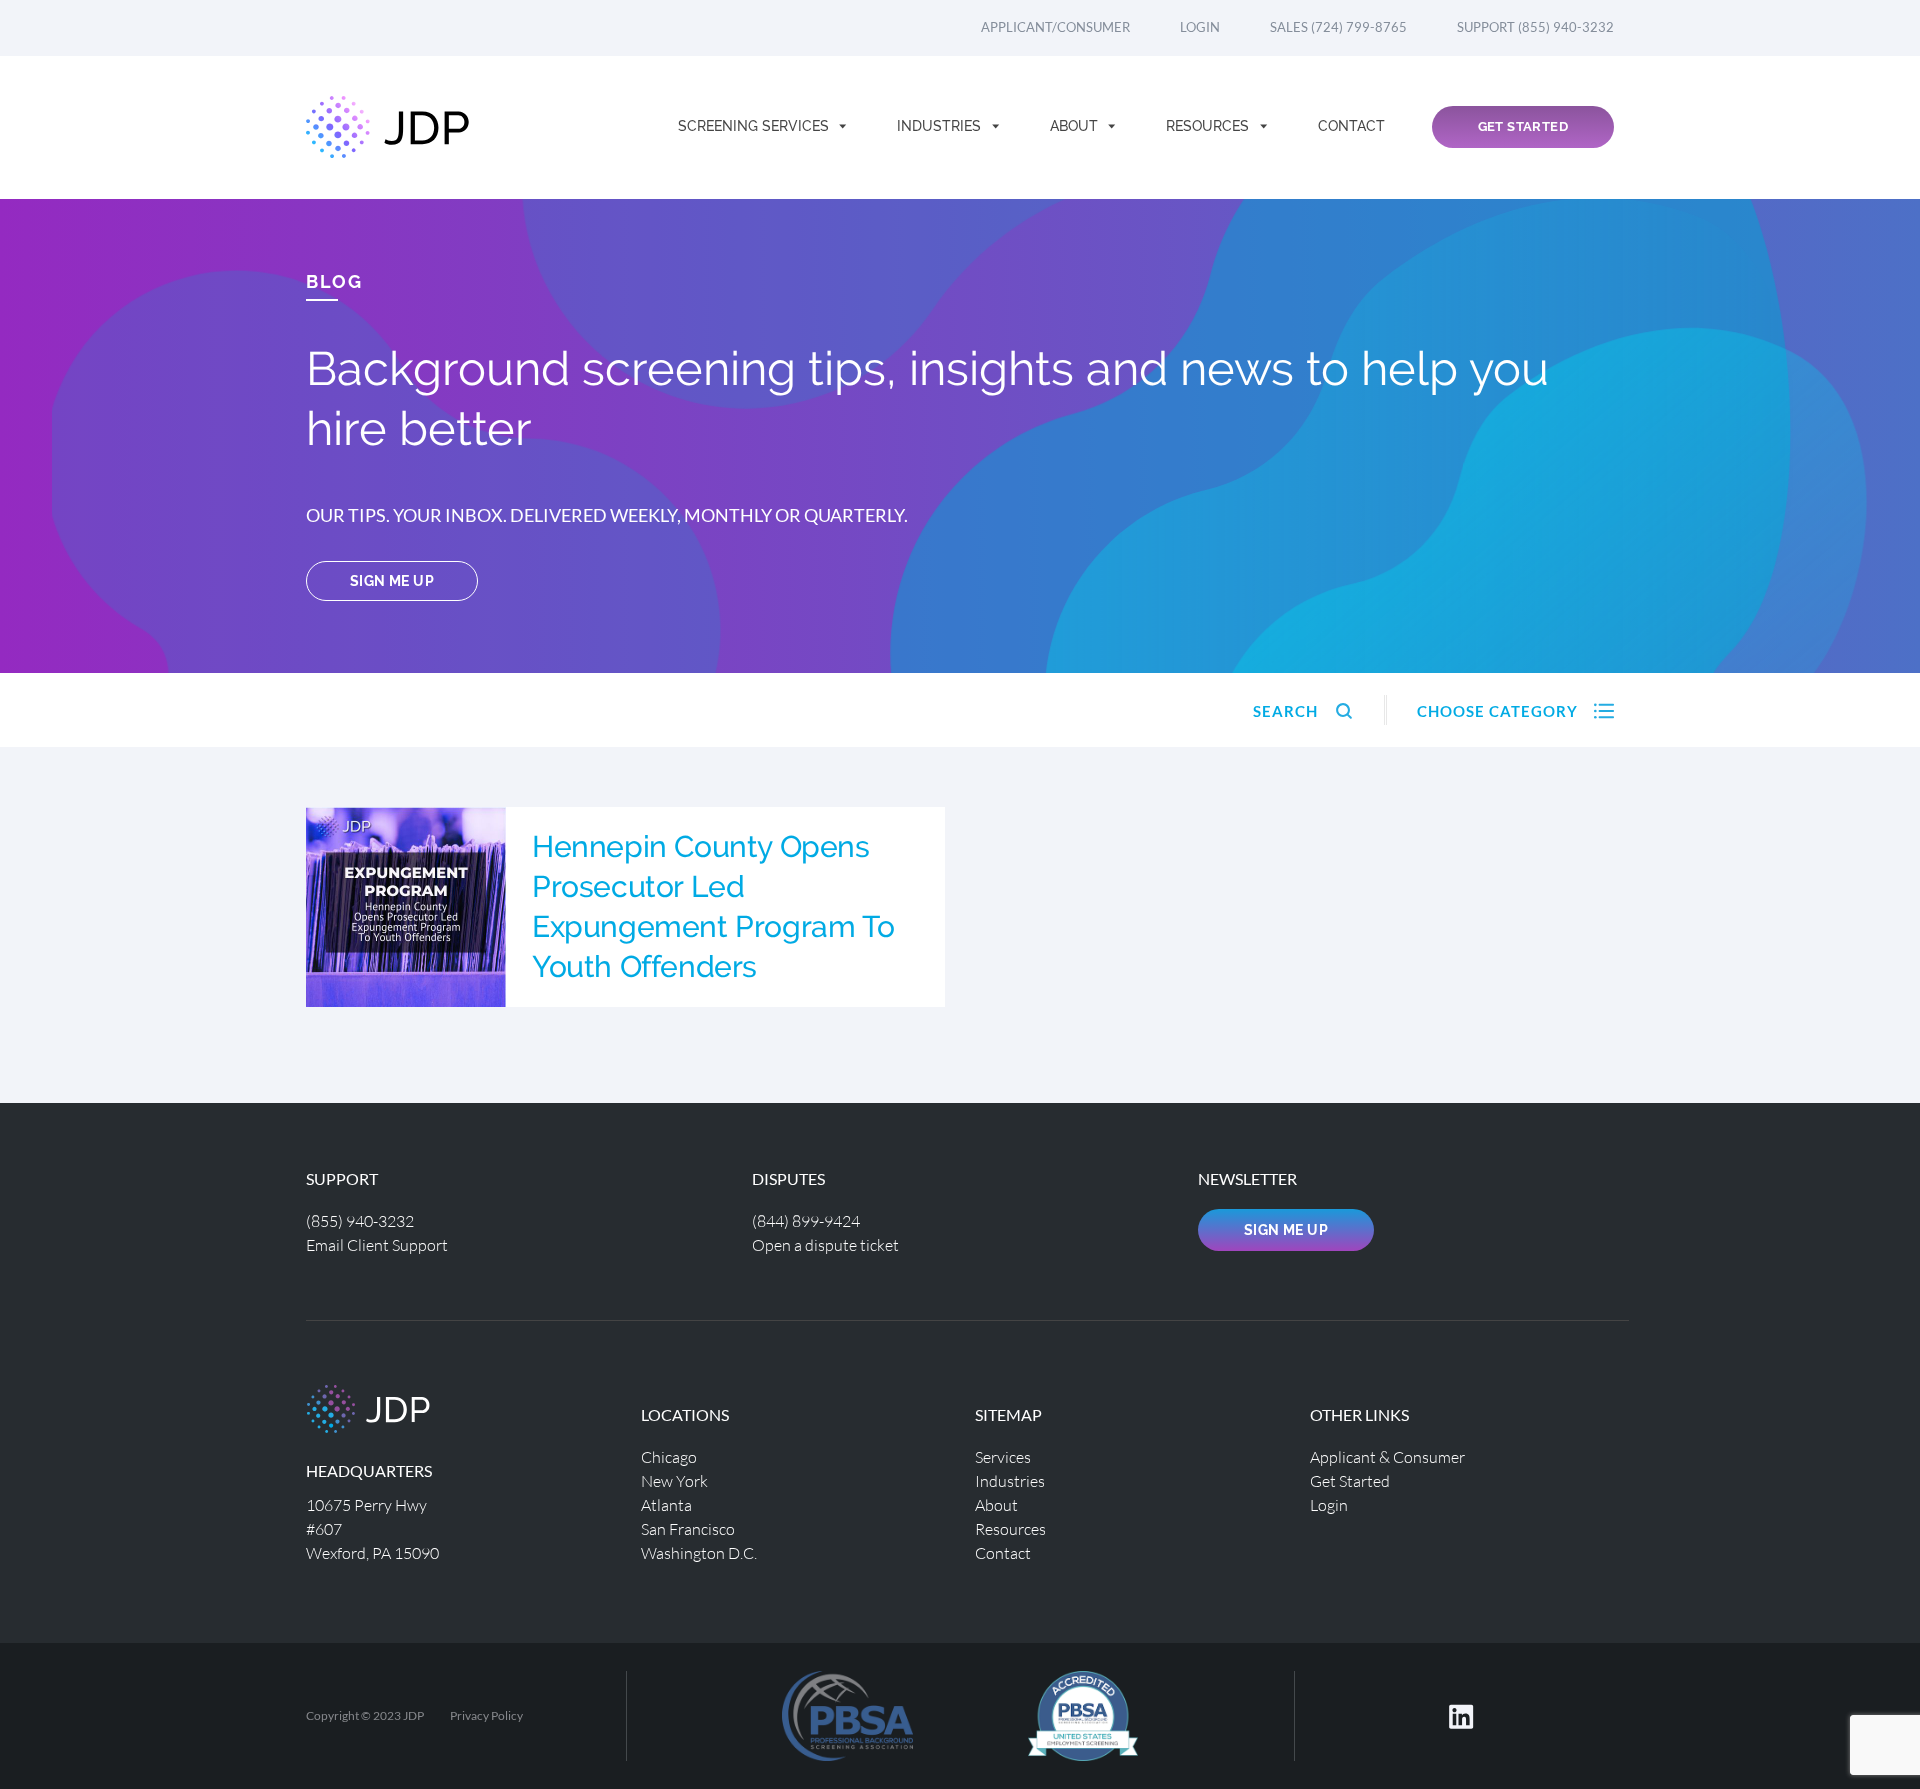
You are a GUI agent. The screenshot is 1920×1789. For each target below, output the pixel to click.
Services (1003, 1456)
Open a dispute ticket (825, 1244)
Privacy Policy (486, 1715)
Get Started (1523, 126)
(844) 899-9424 (806, 1220)
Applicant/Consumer (1055, 27)
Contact (1351, 126)
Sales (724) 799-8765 (1338, 27)
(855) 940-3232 (360, 1220)
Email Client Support (377, 1244)
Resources (1209, 126)
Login (1200, 27)
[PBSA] (1083, 1713)
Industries (941, 126)
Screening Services (755, 126)
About (1076, 126)
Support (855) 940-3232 (1535, 27)
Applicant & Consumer (1387, 1456)
